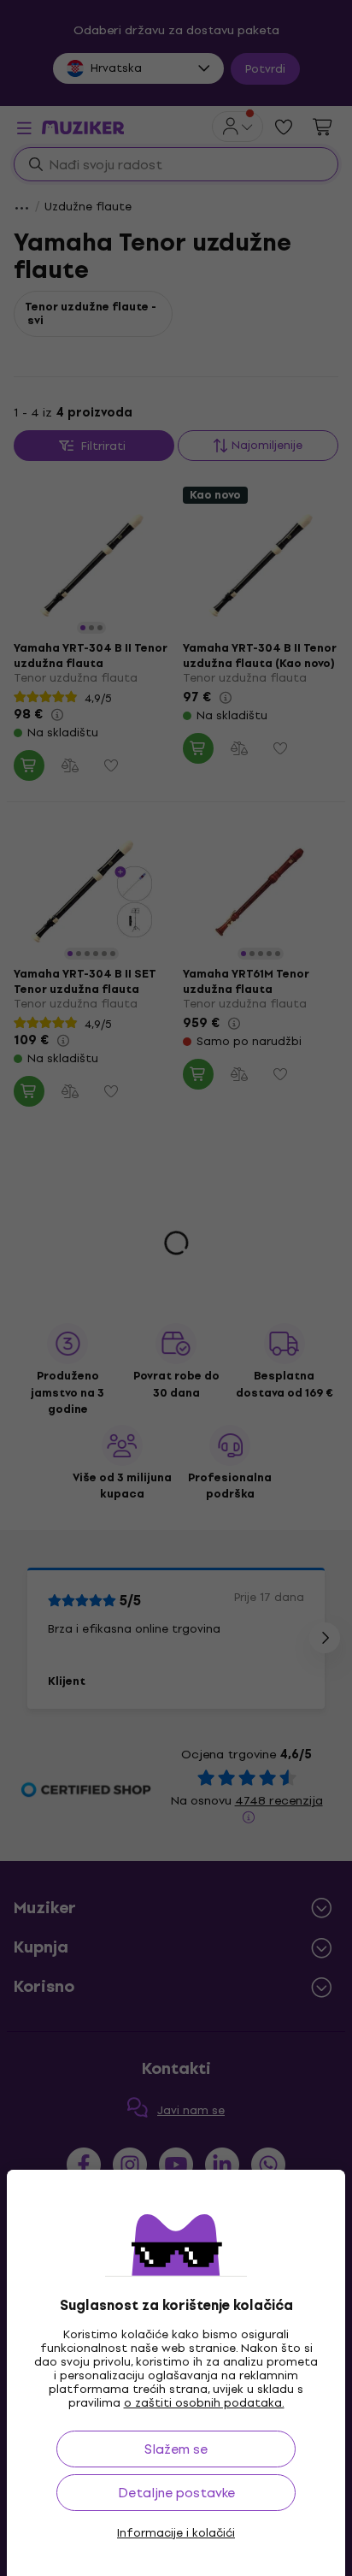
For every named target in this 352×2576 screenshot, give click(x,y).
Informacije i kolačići (176, 2533)
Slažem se (176, 2449)
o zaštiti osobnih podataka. (204, 2403)
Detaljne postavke (176, 2493)
